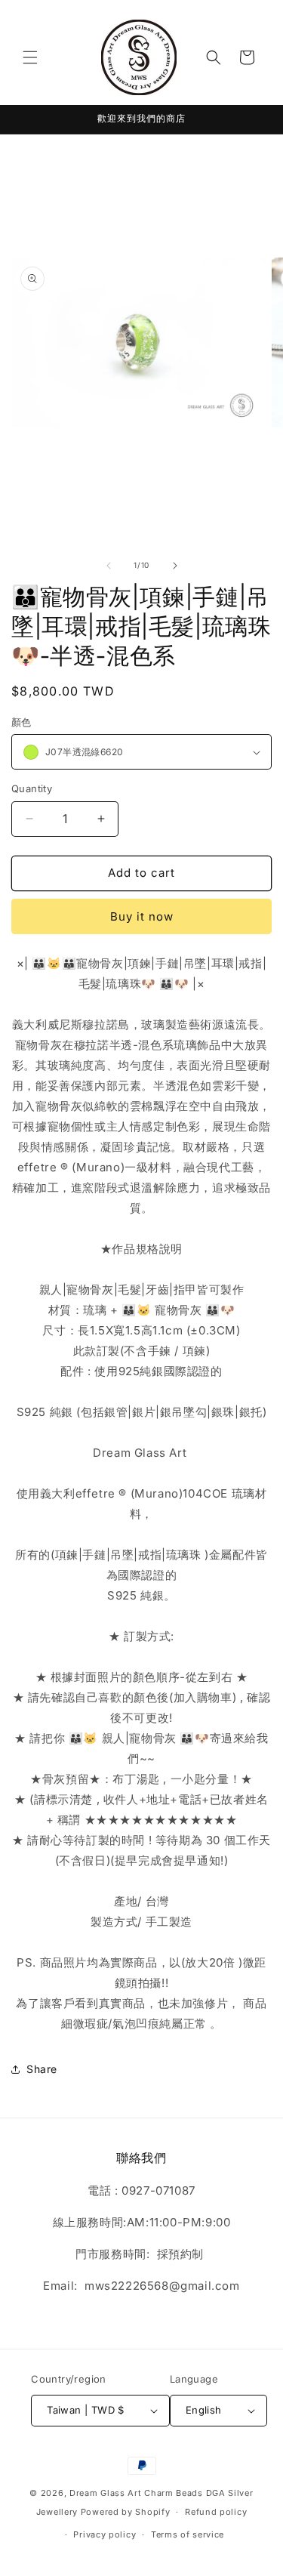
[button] (30, 57)
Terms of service (188, 2534)
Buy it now (142, 916)
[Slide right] (175, 566)
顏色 (22, 722)
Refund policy (216, 2512)
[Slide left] (109, 566)
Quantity (32, 788)
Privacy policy (105, 2534)
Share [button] (42, 2069)
